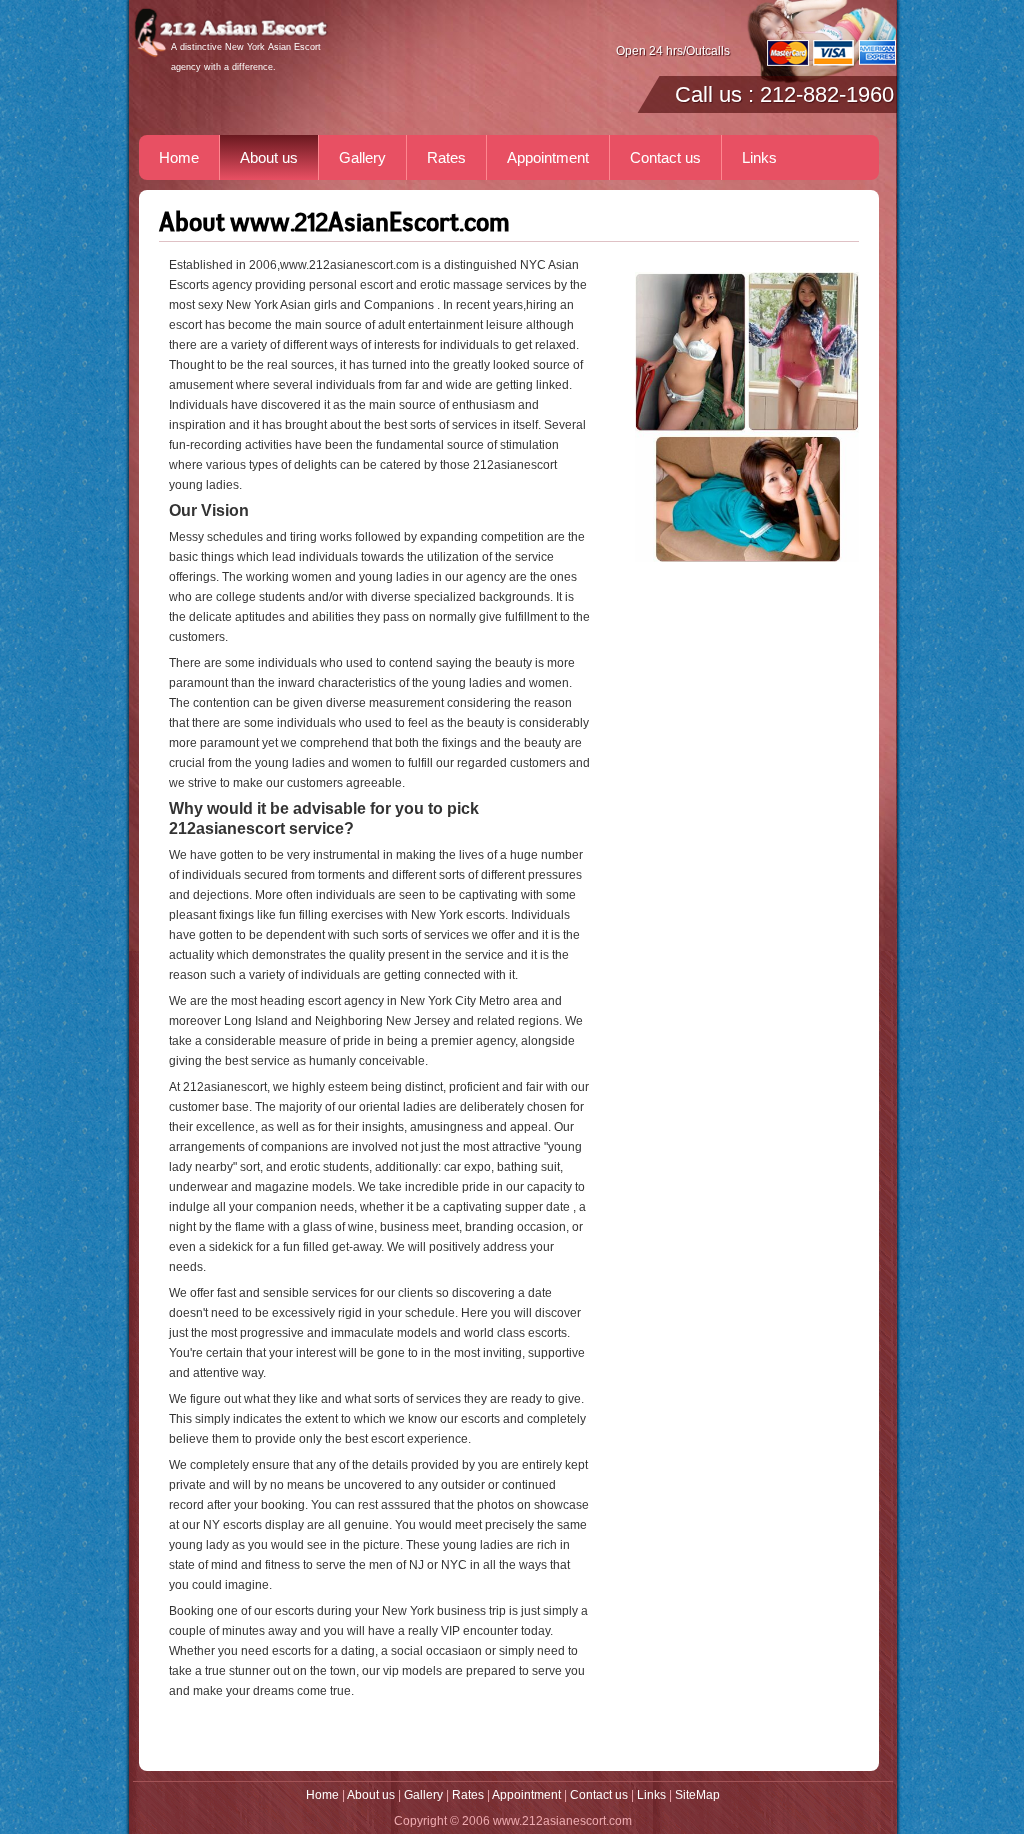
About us (269, 157)
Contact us (665, 157)
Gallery (362, 157)
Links (759, 157)
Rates (446, 157)
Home (179, 157)
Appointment (548, 157)
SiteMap (697, 1795)
